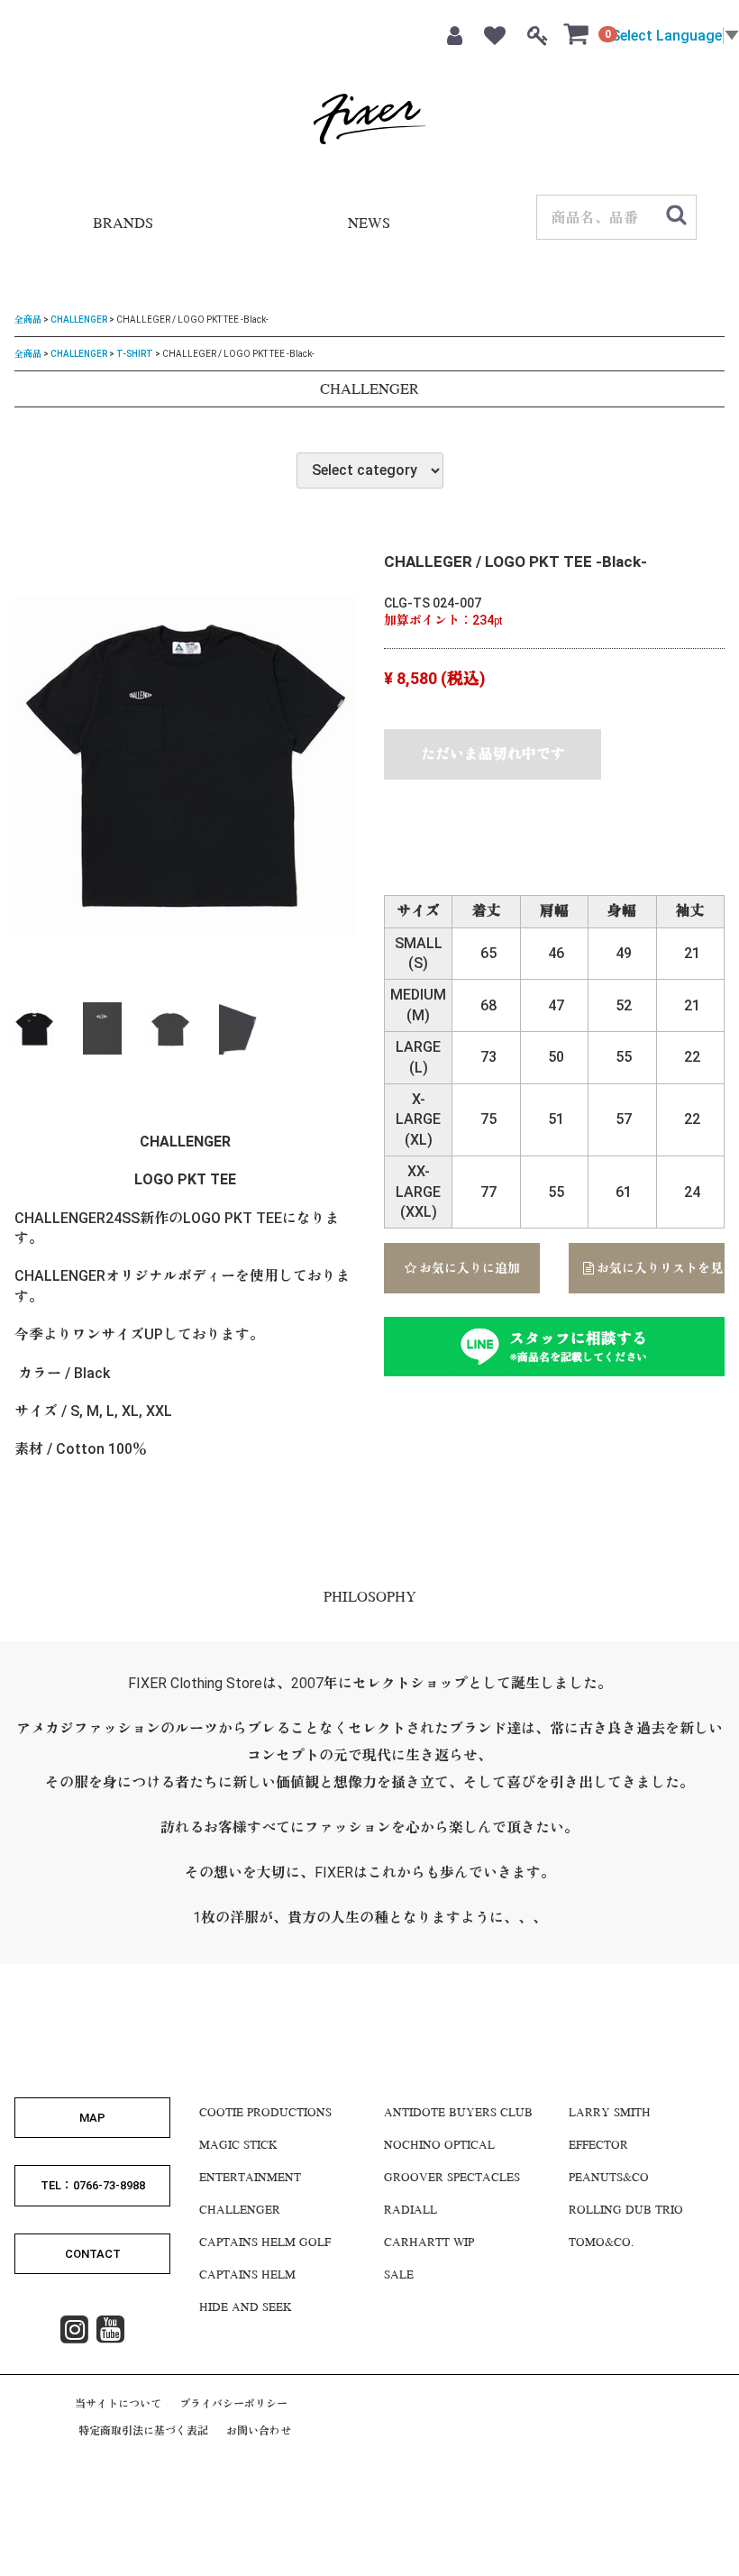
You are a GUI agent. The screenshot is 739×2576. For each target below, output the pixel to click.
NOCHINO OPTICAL (439, 2146)
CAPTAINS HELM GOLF (265, 2243)
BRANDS (123, 225)
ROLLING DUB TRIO (626, 2211)
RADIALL (411, 2211)
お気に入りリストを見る (659, 1268)
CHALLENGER (79, 320)
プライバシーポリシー (233, 2404)
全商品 (28, 320)
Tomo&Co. (601, 2243)
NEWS (369, 225)
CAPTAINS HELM (247, 2276)
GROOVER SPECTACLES (452, 2179)
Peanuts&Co (609, 2179)
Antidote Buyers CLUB (458, 2114)
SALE (399, 2276)
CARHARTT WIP (429, 2243)
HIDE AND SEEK (246, 2308)
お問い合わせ (259, 2431)
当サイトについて (118, 2404)
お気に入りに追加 (468, 1268)
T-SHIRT (135, 353)
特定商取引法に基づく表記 (143, 2431)
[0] (577, 33)
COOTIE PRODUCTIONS (265, 2114)
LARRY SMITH (610, 2114)
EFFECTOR (598, 2146)
